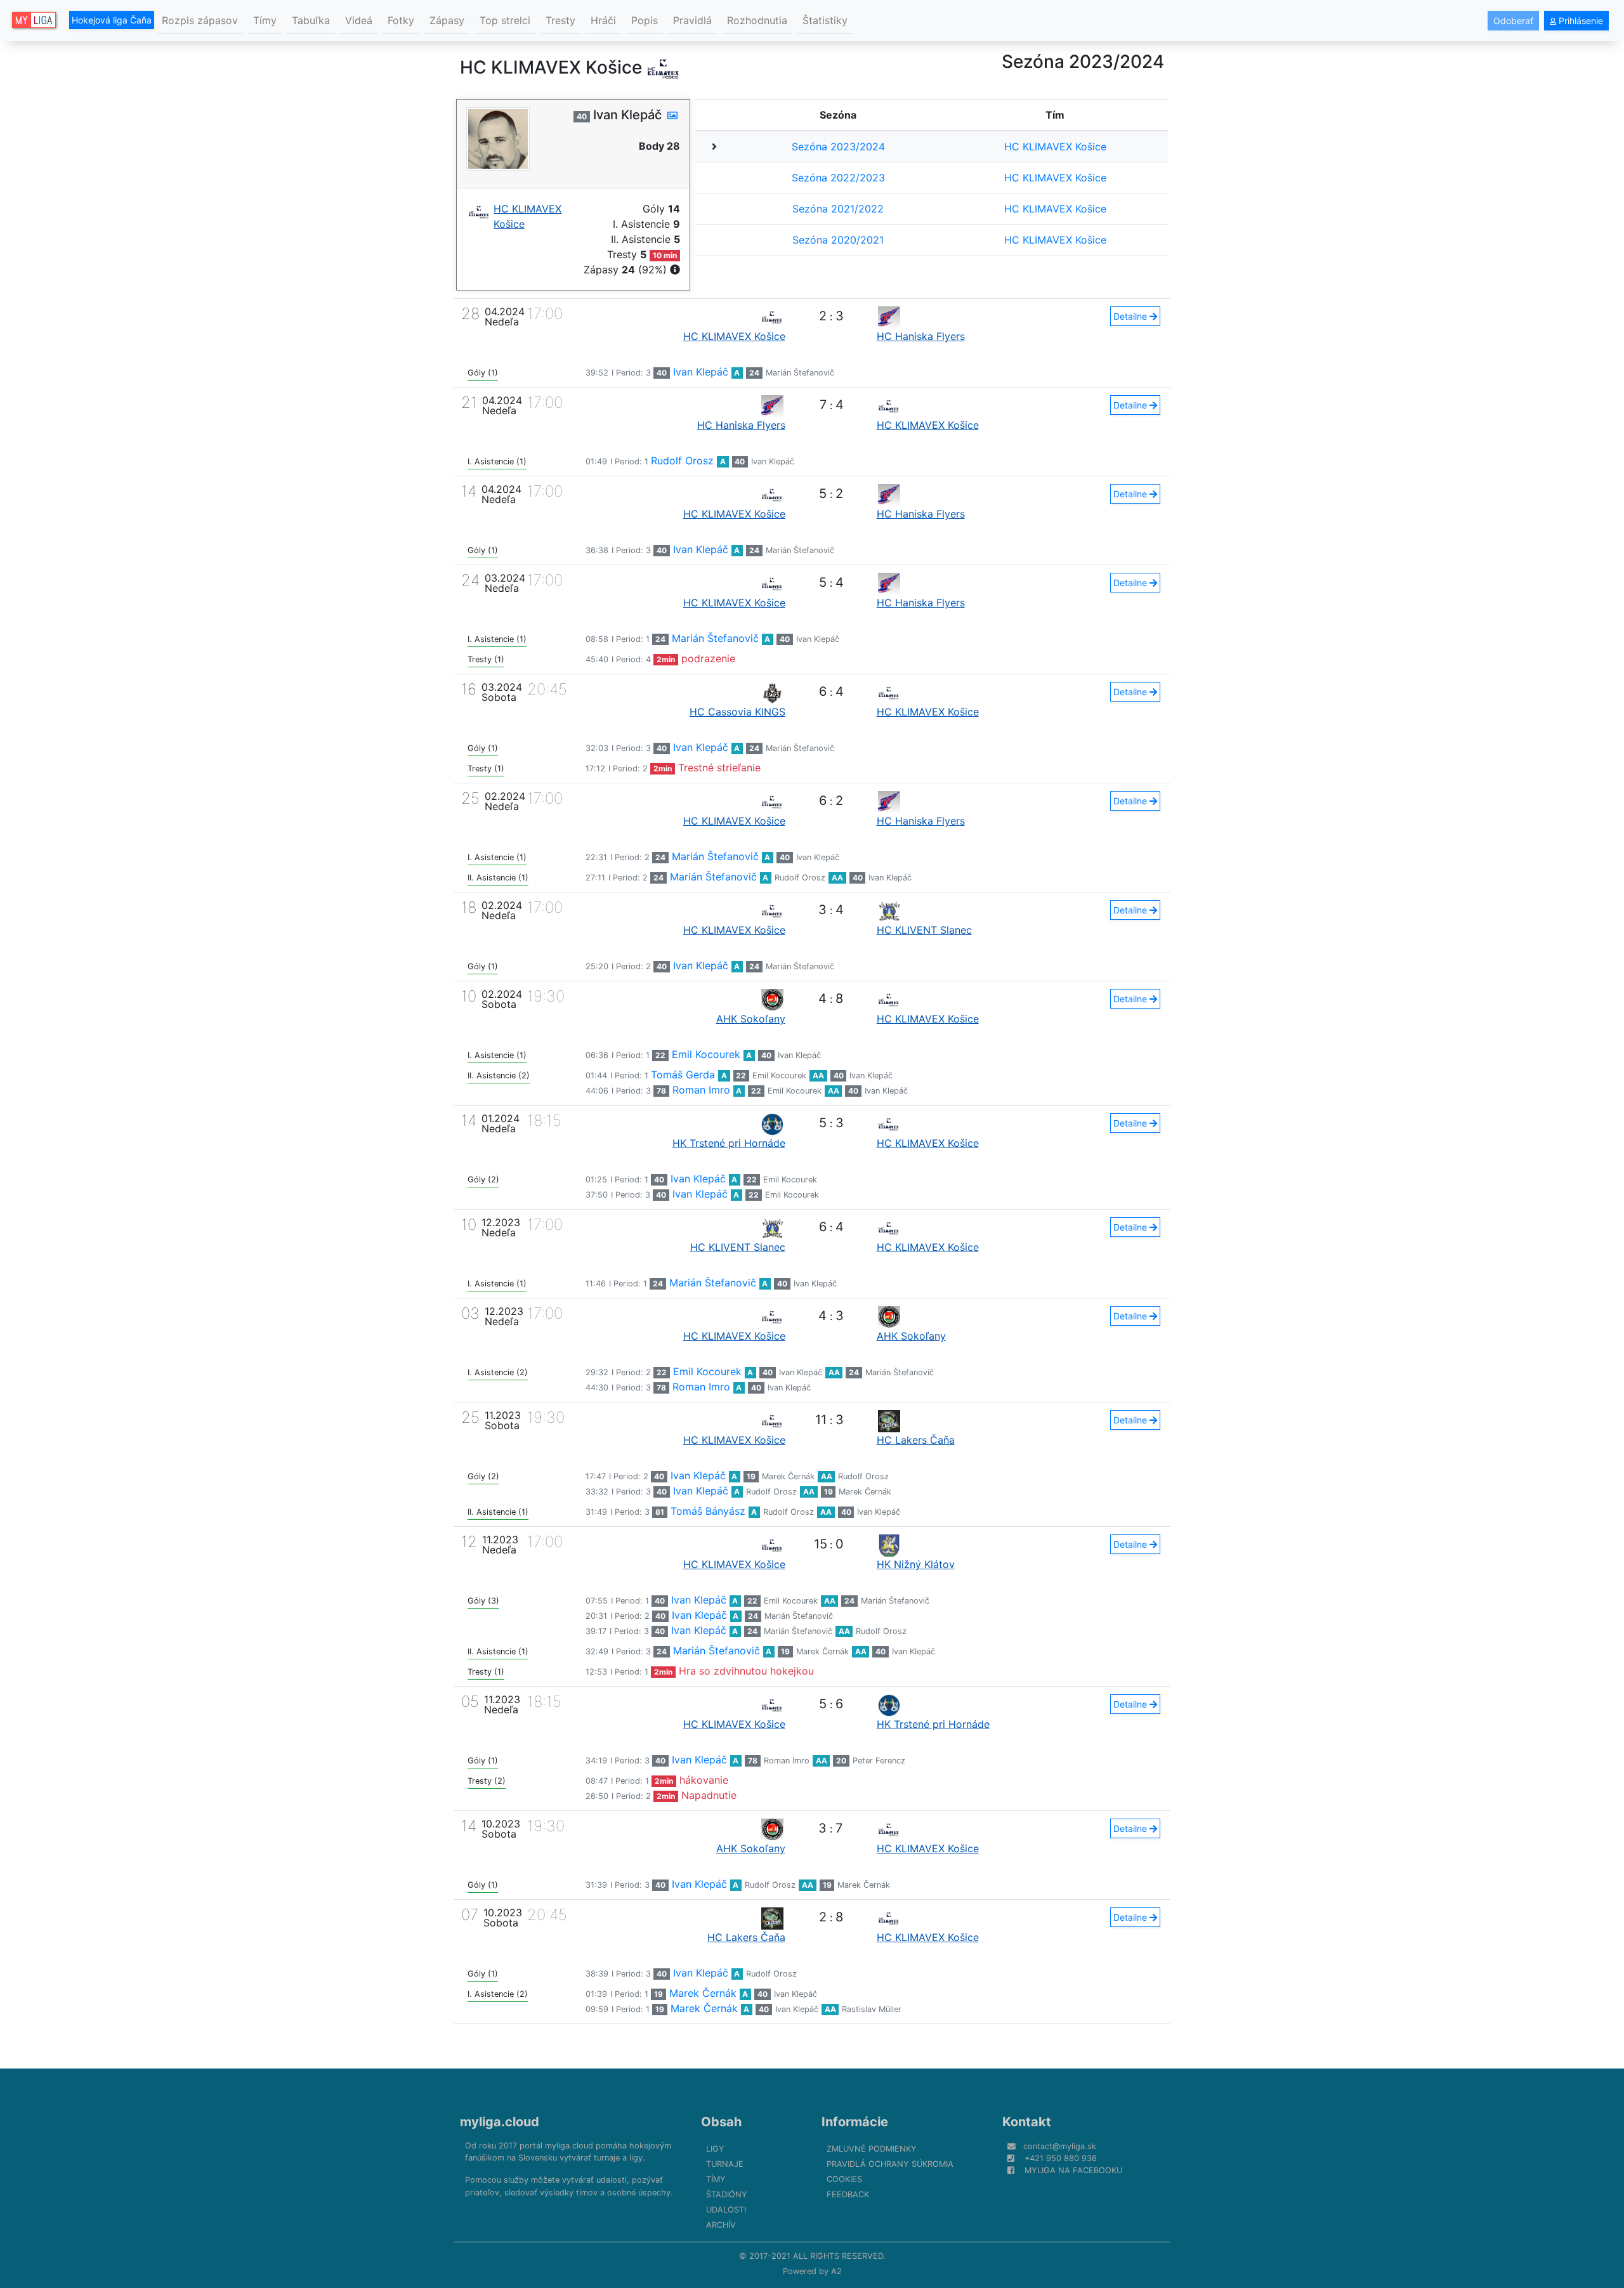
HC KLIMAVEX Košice (1055, 147)
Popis (645, 20)
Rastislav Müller (872, 2009)
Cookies (844, 2179)
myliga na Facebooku (1073, 2170)
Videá (359, 20)
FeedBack (848, 2194)
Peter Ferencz (879, 1761)
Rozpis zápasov (200, 20)
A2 (836, 2271)
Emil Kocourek (706, 1054)
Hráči (603, 20)
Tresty (560, 20)
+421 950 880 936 (1061, 2158)
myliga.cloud (500, 2122)
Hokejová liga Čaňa (112, 20)
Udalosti (726, 2210)
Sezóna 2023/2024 (838, 147)
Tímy (265, 20)
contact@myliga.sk (1060, 2146)
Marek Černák (788, 1476)
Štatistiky (825, 20)
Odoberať (1513, 21)
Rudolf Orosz (682, 461)
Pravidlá (692, 20)
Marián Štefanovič (800, 373)
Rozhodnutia (757, 20)
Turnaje (725, 2164)
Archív (721, 2225)
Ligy (715, 2149)
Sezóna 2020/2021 (838, 240)
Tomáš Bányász (708, 1511)
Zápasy (447, 20)
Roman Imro (701, 1090)
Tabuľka (311, 20)
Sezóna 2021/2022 (838, 209)
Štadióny (727, 2194)
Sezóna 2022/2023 (838, 178)
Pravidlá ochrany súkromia (890, 2164)
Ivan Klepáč (701, 372)
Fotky (401, 20)
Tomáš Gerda (683, 1075)
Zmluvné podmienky (872, 2149)
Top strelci (505, 20)
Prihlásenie (1580, 21)
